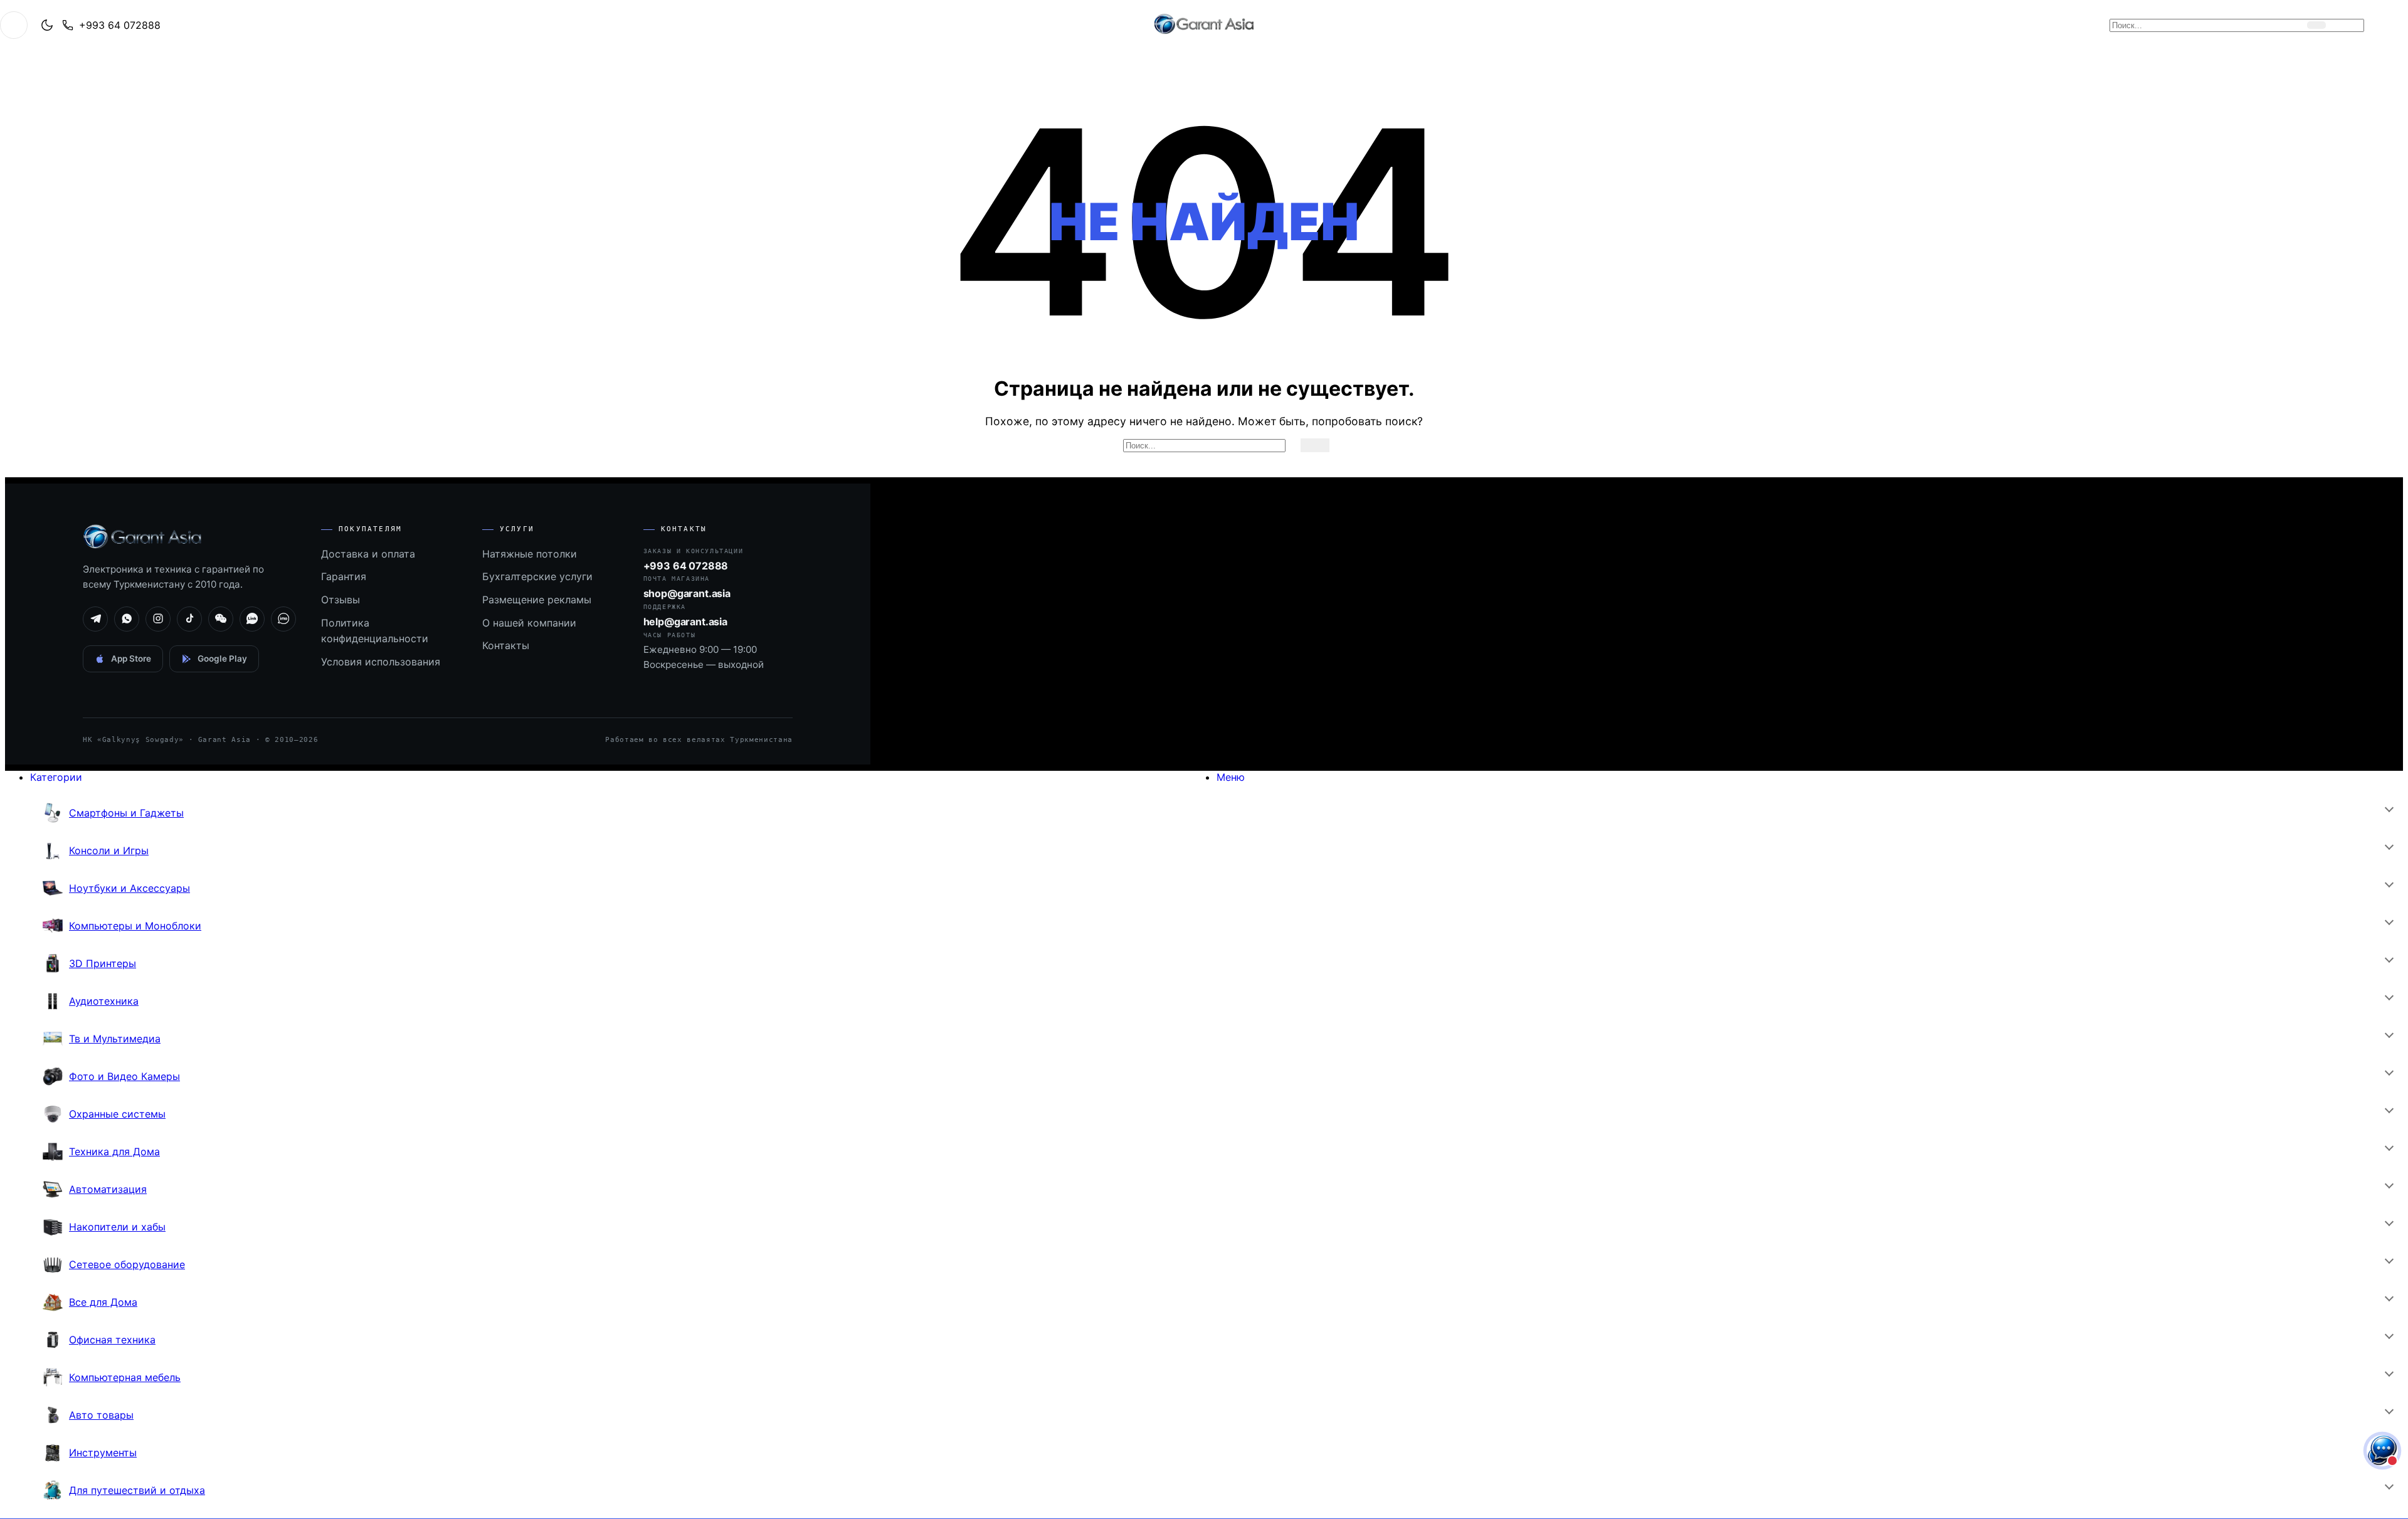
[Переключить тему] (47, 25)
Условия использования (381, 662)
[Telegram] (95, 619)
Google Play (222, 659)
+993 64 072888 (120, 25)
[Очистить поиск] (2294, 25)
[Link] (252, 619)
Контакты (506, 645)
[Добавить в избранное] (2375, 25)
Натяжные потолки (530, 554)
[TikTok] (189, 619)
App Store (131, 659)
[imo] (283, 619)
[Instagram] (158, 619)
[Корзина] (2348, 25)
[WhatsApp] (127, 619)
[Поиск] (2316, 25)
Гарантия (344, 576)
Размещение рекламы (537, 600)
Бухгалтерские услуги (537, 576)
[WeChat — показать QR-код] (221, 619)
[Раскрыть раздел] (2389, 808)
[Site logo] (1204, 34)
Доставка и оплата (368, 554)
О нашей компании (529, 623)
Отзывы (341, 600)
